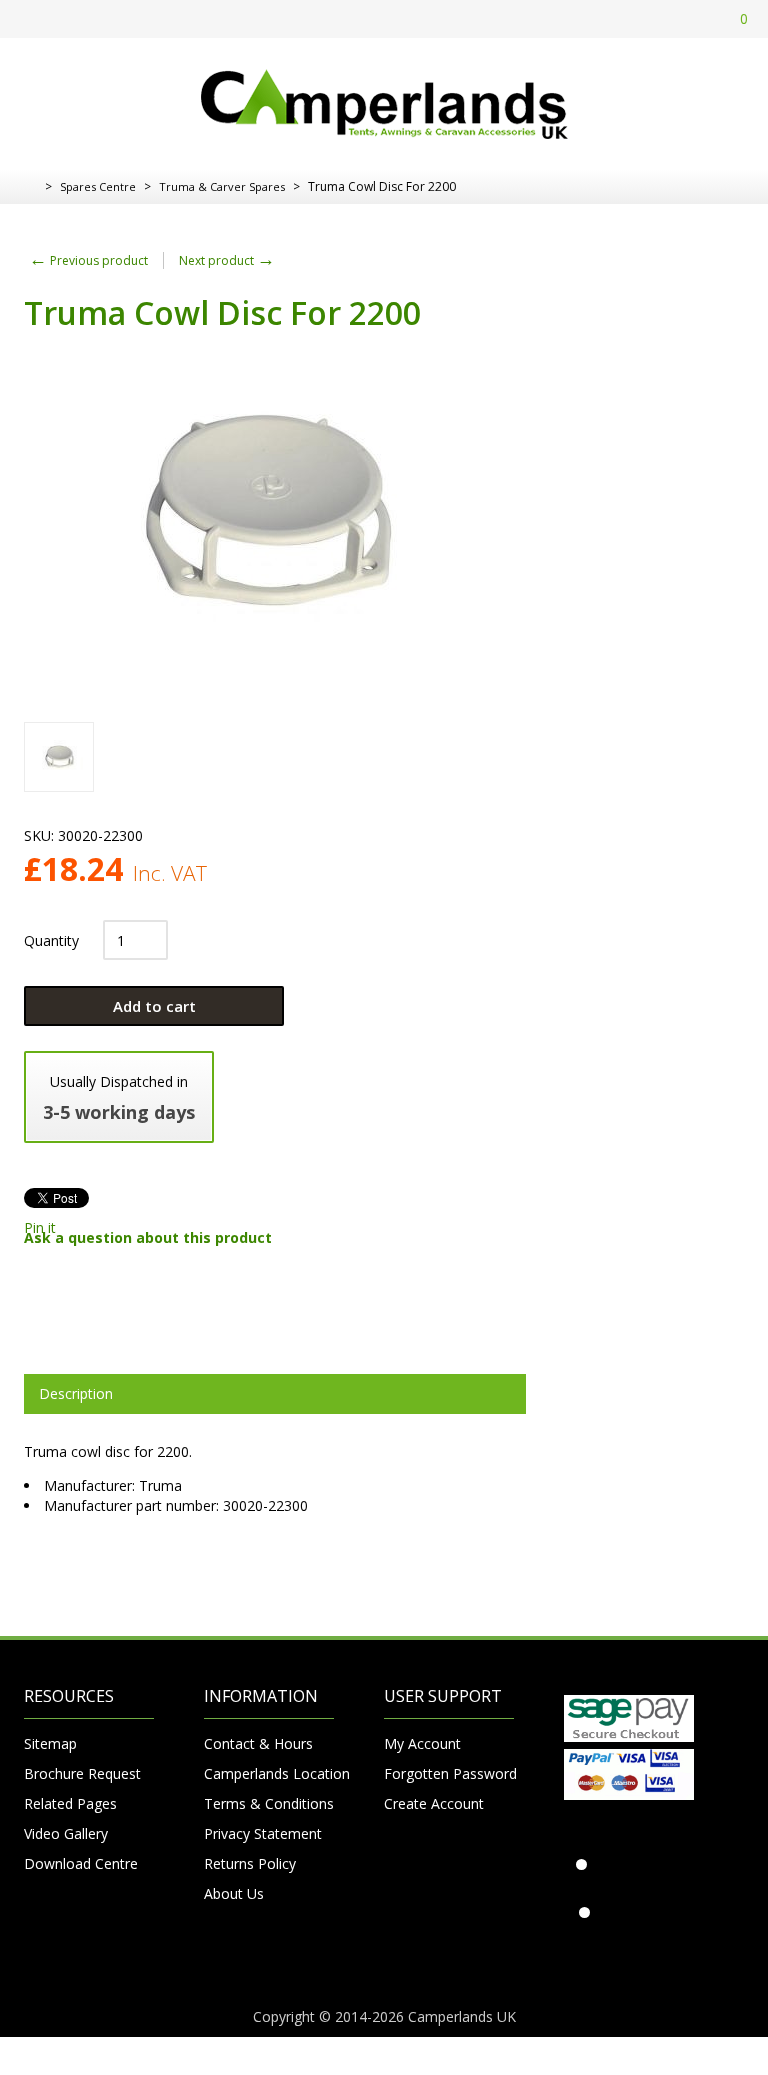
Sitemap (50, 1743)
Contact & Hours (258, 1743)
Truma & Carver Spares (222, 186)
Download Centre (81, 1863)
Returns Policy (250, 1863)
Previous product (88, 260)
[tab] (275, 1394)
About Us (234, 1893)
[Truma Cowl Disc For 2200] (59, 757)
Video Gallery (66, 1833)
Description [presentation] (76, 1393)
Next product (227, 260)
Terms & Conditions (269, 1803)
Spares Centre (98, 186)
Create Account (434, 1803)
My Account (422, 1743)
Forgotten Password (449, 1773)
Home (31, 187)
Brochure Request (82, 1773)
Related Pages (70, 1803)
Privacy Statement (263, 1833)
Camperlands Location (269, 1773)
